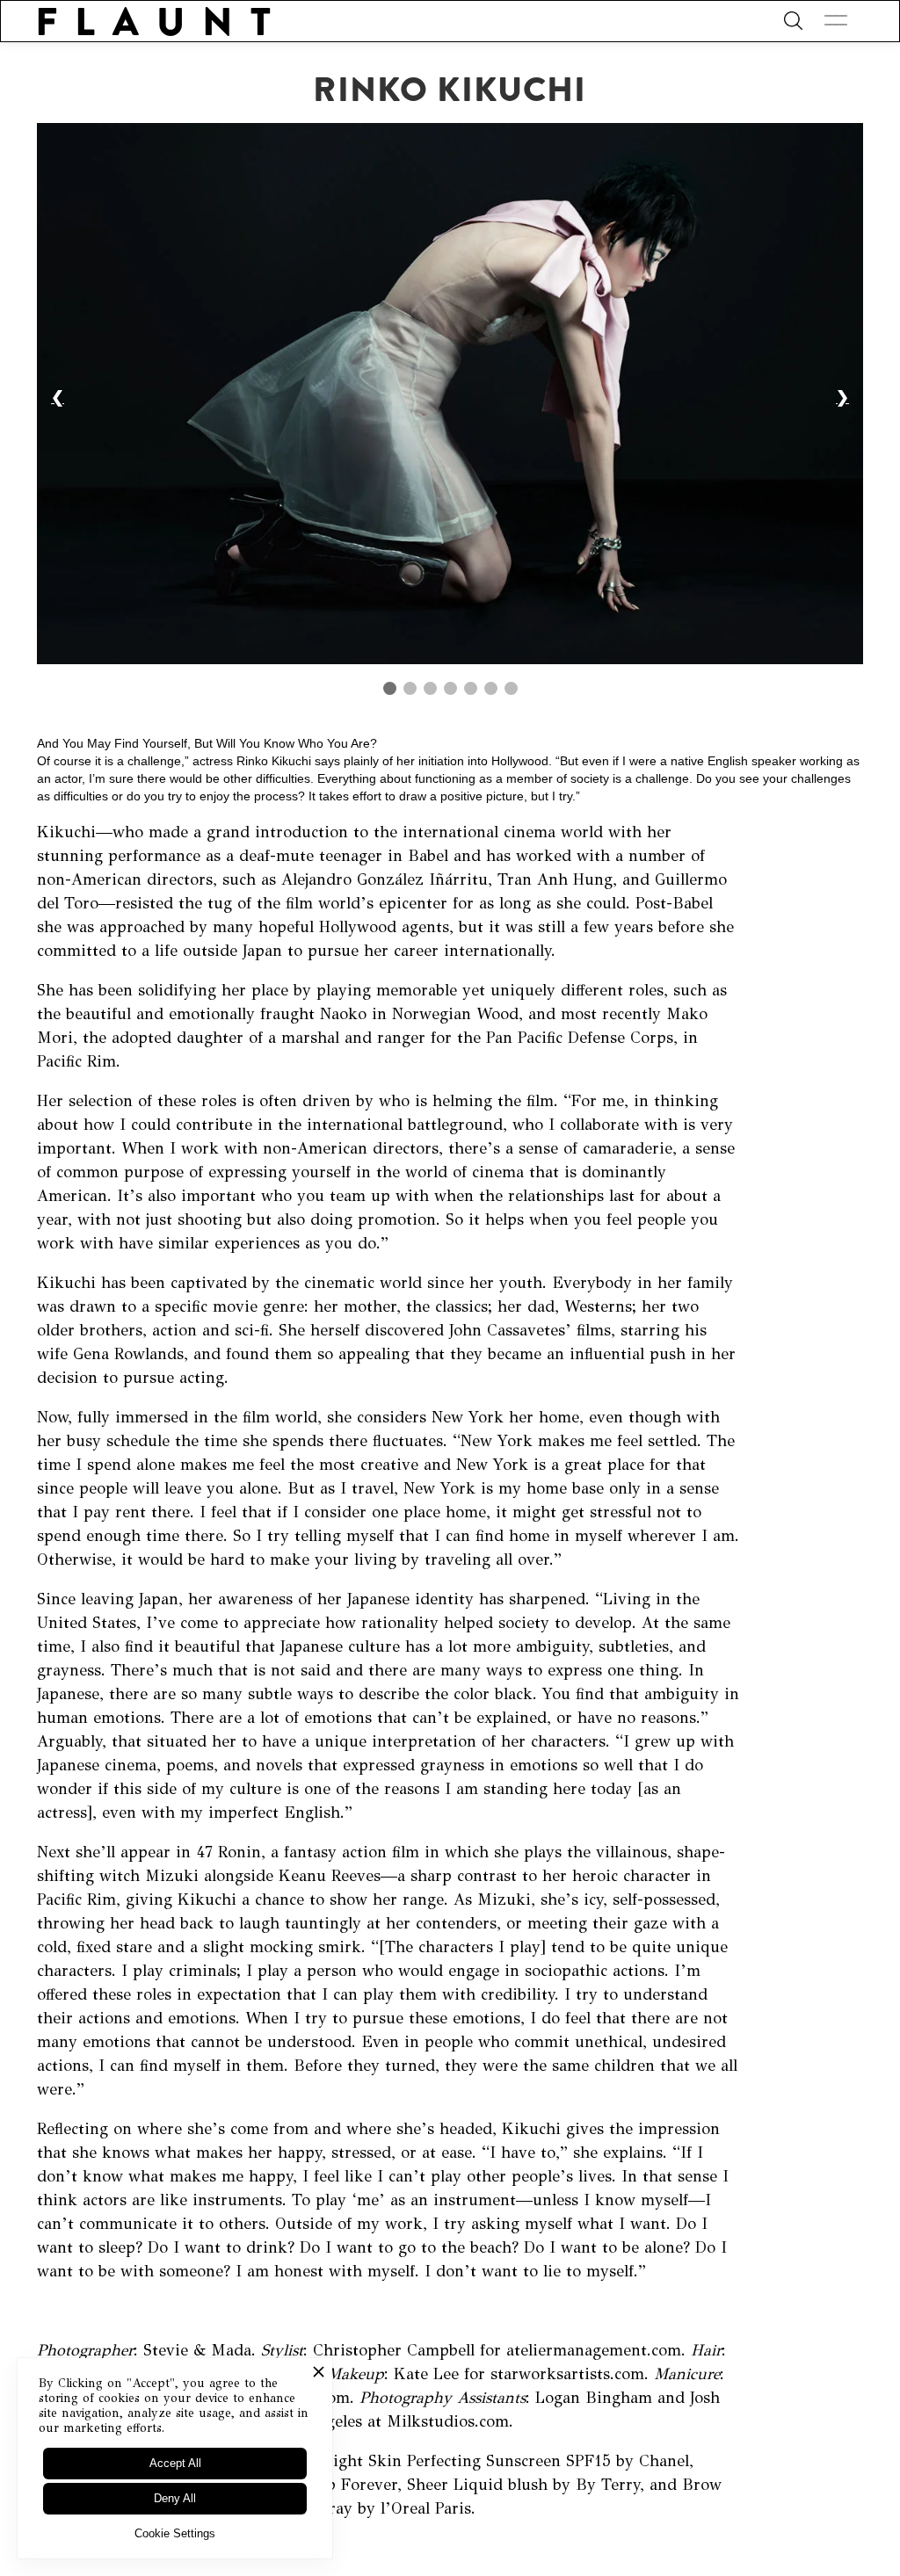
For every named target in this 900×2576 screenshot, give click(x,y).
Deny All (175, 2498)
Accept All (175, 2463)
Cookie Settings (175, 2533)
